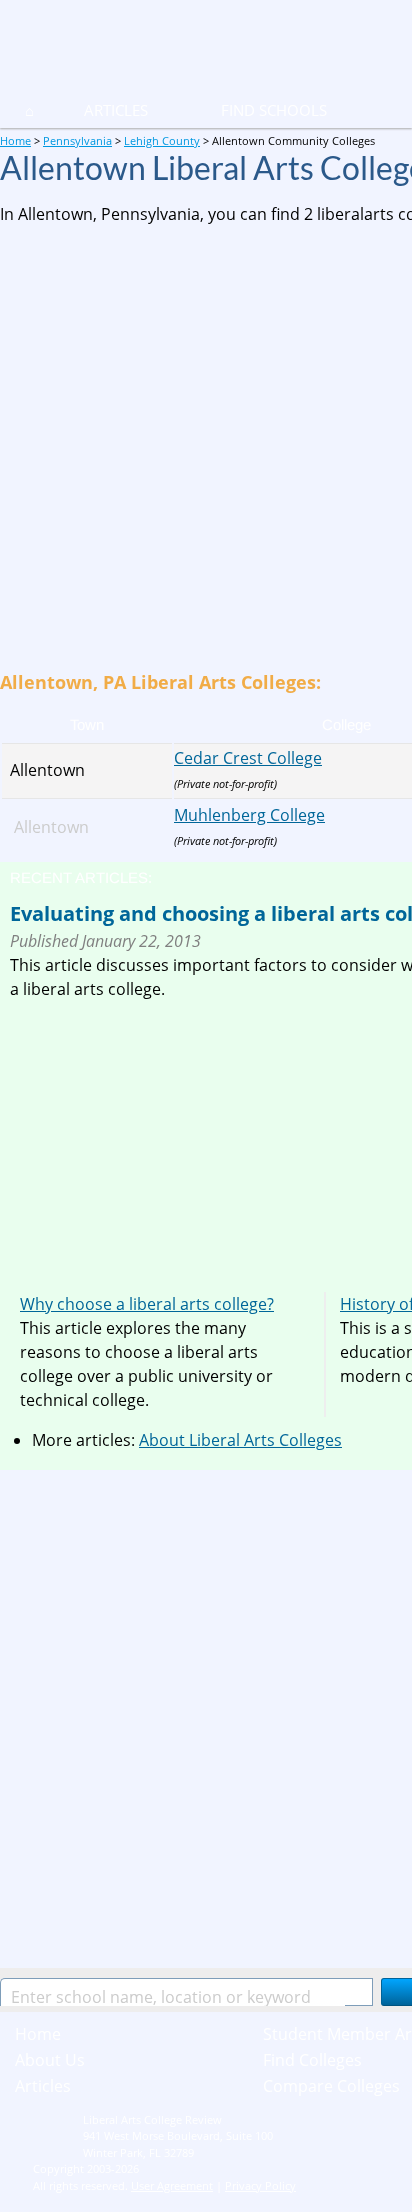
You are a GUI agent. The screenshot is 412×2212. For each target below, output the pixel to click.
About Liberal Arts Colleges (240, 1440)
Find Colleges (312, 2060)
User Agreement (172, 2185)
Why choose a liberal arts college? (147, 1304)
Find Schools (250, 110)
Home (38, 2034)
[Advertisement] (206, 447)
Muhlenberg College (249, 815)
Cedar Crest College (248, 758)
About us (50, 2060)
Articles (116, 110)
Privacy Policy (260, 2185)
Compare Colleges (331, 2086)
